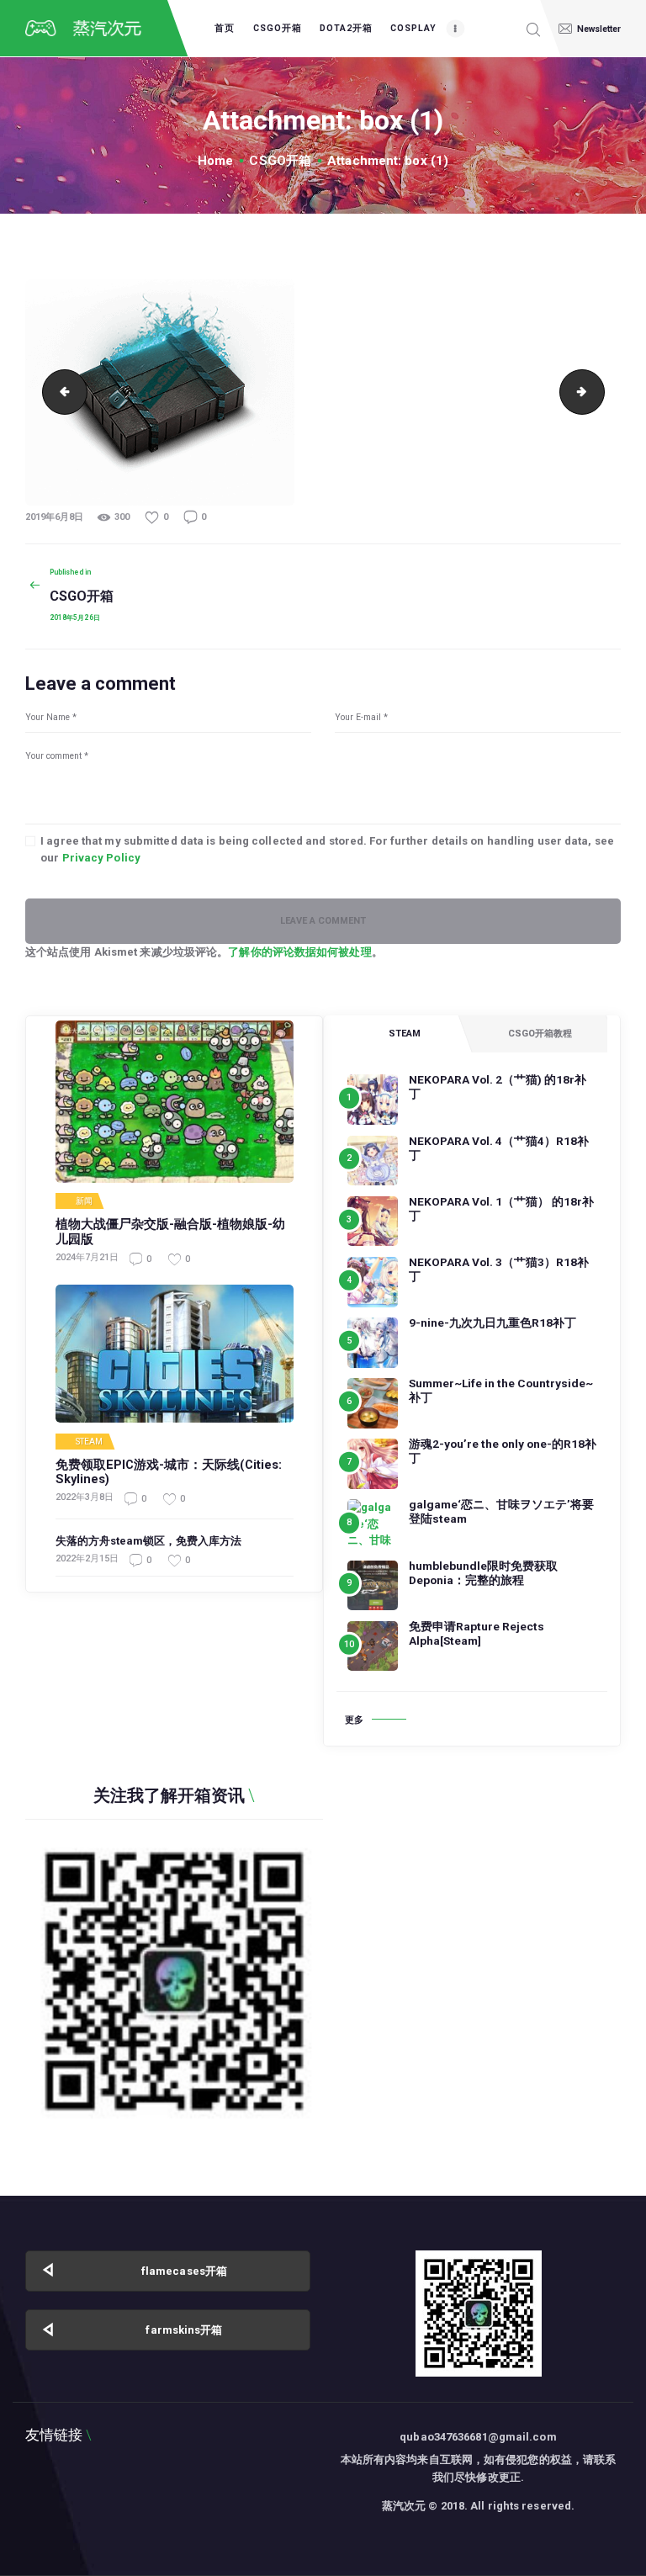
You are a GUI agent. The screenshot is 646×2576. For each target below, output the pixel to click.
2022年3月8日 (85, 1497)
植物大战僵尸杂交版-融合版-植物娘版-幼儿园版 (170, 1232)
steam (90, 1442)
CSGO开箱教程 (540, 1034)
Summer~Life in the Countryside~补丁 (501, 1390)
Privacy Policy (101, 858)
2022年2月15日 (87, 1558)
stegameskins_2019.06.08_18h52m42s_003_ (60, 392)
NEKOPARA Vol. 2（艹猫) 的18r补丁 (498, 1087)
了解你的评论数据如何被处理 (299, 952)
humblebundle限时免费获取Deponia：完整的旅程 (483, 1573)
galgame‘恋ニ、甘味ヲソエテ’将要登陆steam (501, 1511)
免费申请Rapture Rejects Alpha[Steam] (477, 1633)
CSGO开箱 (280, 161)
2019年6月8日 (54, 517)
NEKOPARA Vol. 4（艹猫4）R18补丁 (499, 1148)
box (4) (599, 392)
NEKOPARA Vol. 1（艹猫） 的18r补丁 (501, 1208)
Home (215, 161)
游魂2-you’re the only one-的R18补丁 (503, 1451)
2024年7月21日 (87, 1257)
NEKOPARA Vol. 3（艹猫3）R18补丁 (499, 1269)
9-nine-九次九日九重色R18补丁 (492, 1322)
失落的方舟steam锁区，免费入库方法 (148, 1541)
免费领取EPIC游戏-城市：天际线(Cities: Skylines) (169, 1473)
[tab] (404, 1034)
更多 (354, 1720)
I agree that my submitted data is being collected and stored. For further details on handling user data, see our (327, 849)
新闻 (84, 1201)
